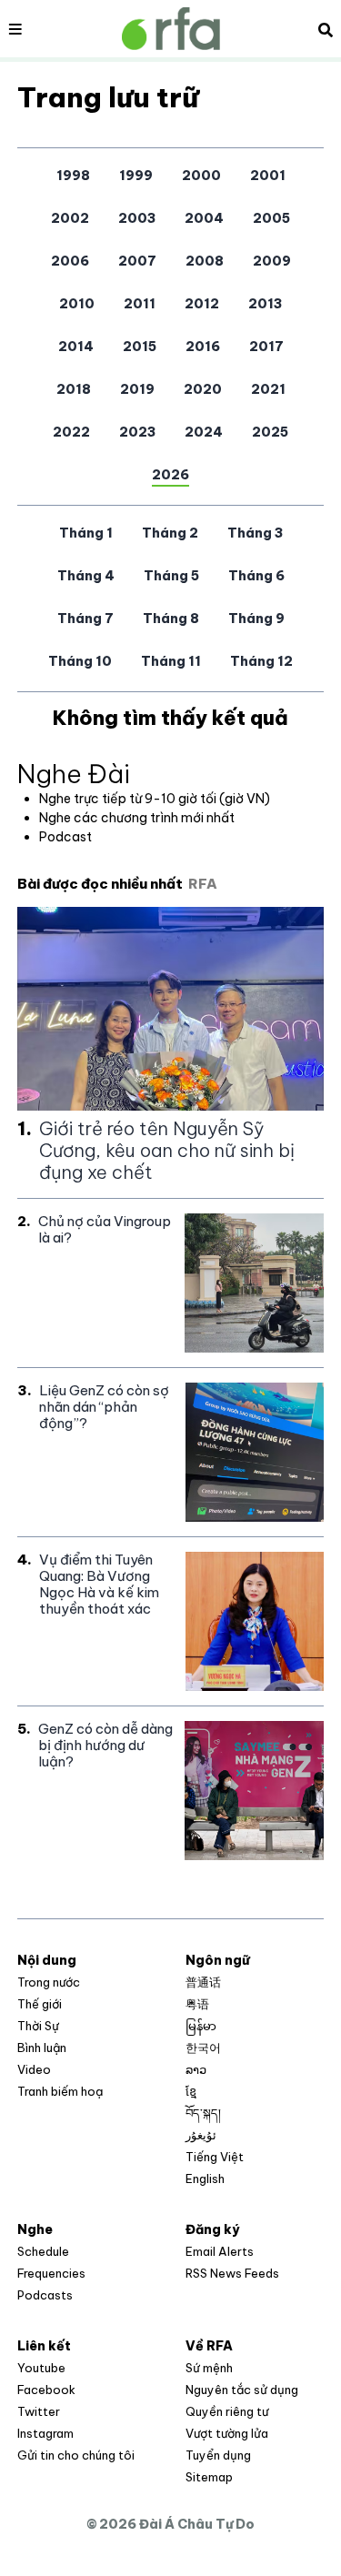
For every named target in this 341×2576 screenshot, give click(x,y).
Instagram (45, 2433)
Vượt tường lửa (227, 2433)
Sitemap (209, 2477)
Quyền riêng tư (227, 2411)
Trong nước (49, 1982)
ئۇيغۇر (201, 2135)
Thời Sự (38, 2026)
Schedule (43, 2251)
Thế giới (40, 2004)
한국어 (203, 2048)
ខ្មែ (191, 2091)
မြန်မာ (201, 2026)
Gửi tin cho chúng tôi (76, 2455)
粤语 (197, 2004)
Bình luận (42, 2048)
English (205, 2179)
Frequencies (51, 2273)
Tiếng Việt (215, 2157)
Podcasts (45, 2295)
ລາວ (196, 2069)
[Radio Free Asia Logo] (171, 29)
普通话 (203, 1982)
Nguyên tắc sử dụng (242, 2390)
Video (34, 2069)
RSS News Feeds (232, 2273)
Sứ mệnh (209, 2368)
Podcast (65, 837)
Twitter (39, 2411)
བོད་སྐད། (203, 2113)
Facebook (46, 2390)
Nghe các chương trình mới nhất (137, 818)
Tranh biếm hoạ (60, 2091)
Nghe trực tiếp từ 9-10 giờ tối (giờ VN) (155, 799)
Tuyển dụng (218, 2455)
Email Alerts (220, 2251)
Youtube (41, 2368)
